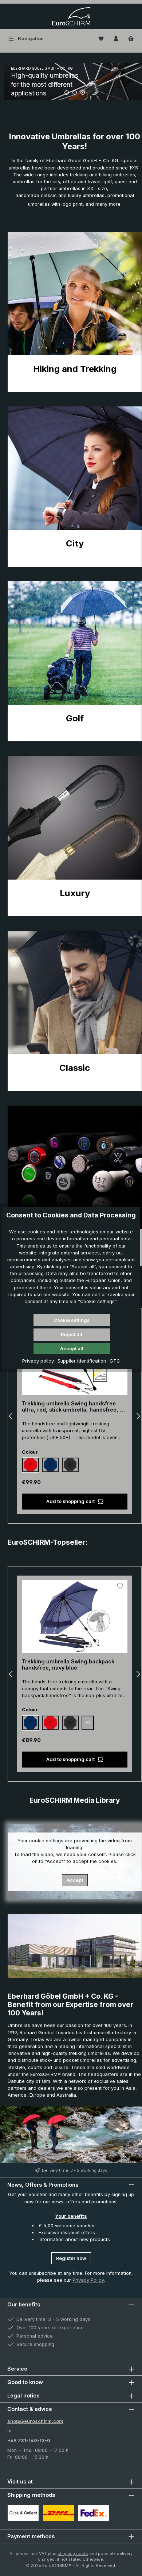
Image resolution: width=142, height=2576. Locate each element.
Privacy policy (39, 1361)
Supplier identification (82, 1361)
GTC (115, 1361)
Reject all (72, 1334)
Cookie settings (72, 1320)
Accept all (72, 1349)
